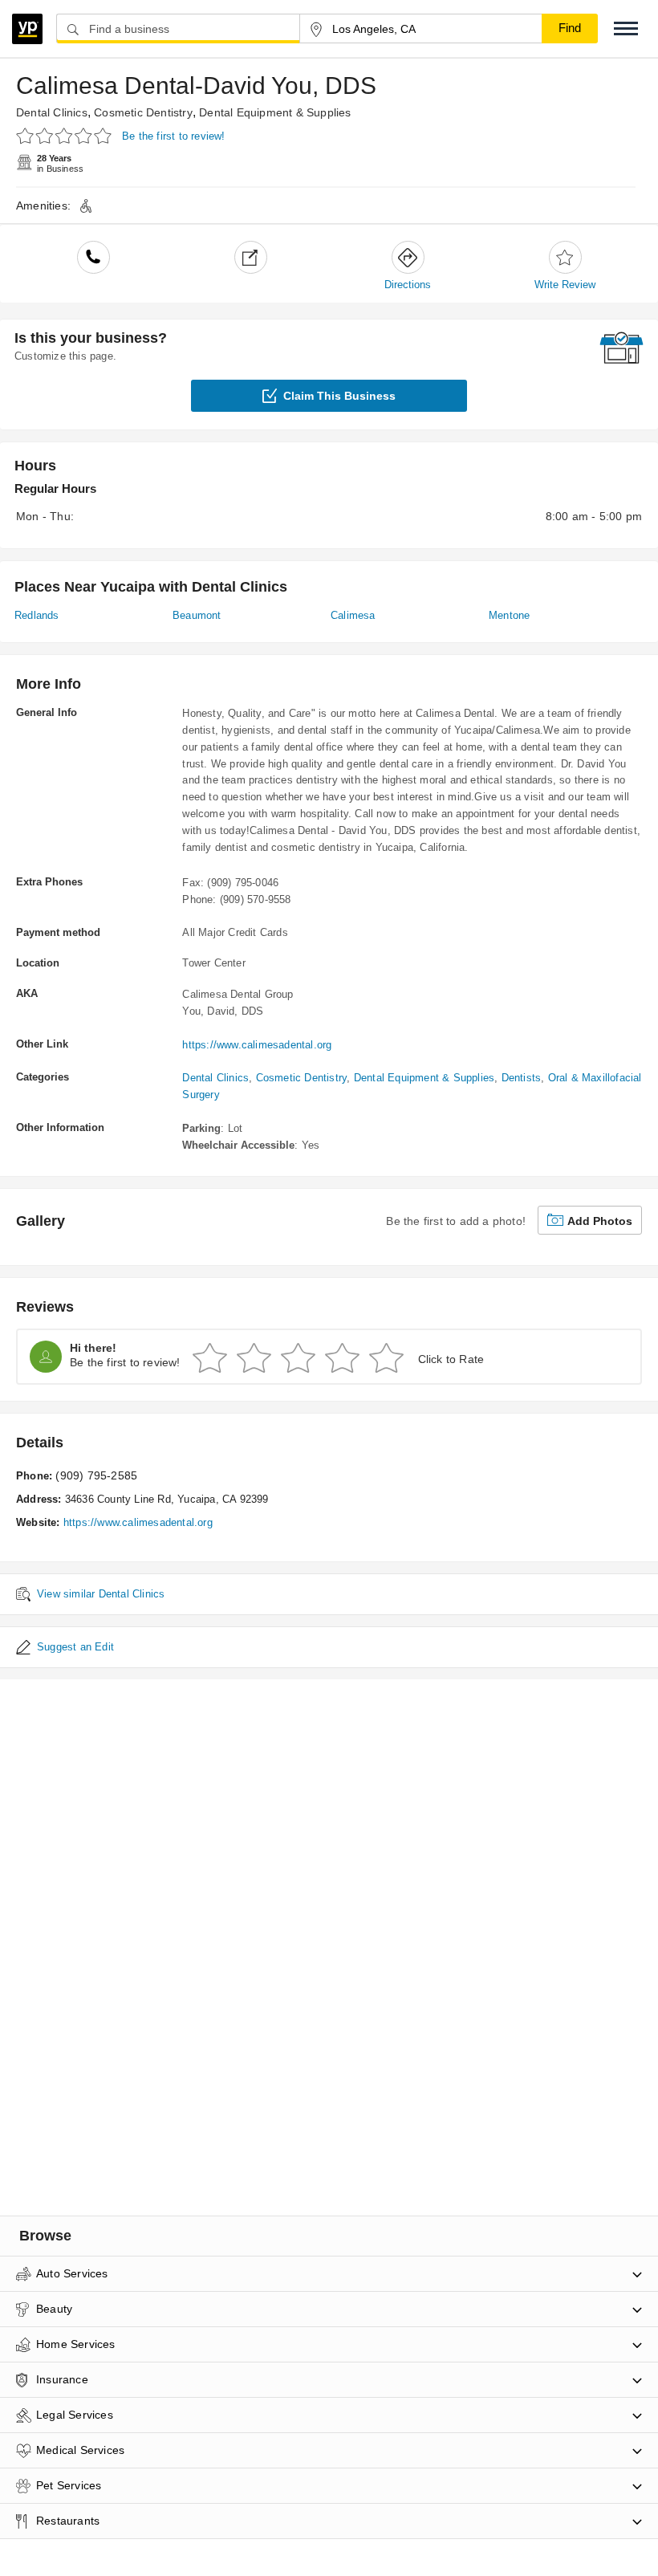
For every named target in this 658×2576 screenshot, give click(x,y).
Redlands (37, 615)
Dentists (522, 1078)
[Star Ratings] (66, 135)
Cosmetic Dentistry (143, 112)
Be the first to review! (174, 136)
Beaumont (197, 615)
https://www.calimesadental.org (257, 1045)
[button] (626, 28)
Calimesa (353, 615)
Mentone (509, 615)
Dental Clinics (52, 112)
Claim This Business (339, 396)
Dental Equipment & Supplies (275, 112)
